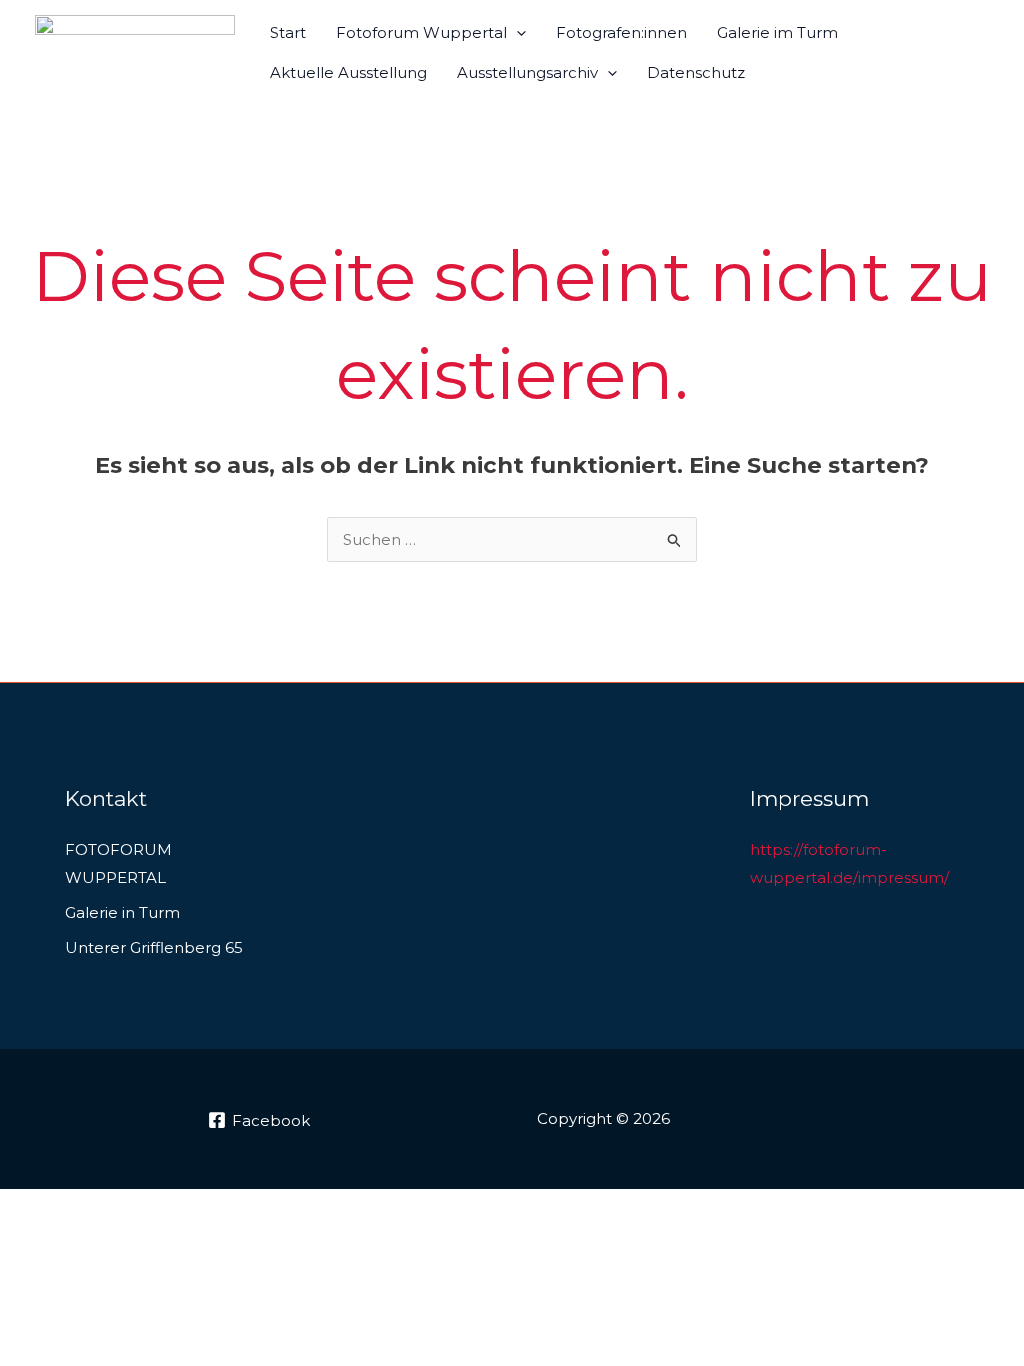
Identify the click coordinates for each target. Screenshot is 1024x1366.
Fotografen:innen (621, 32)
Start (288, 32)
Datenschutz (696, 72)
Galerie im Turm (777, 32)
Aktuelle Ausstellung (348, 72)
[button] (516, 33)
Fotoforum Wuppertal (421, 32)
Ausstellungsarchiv (527, 72)
